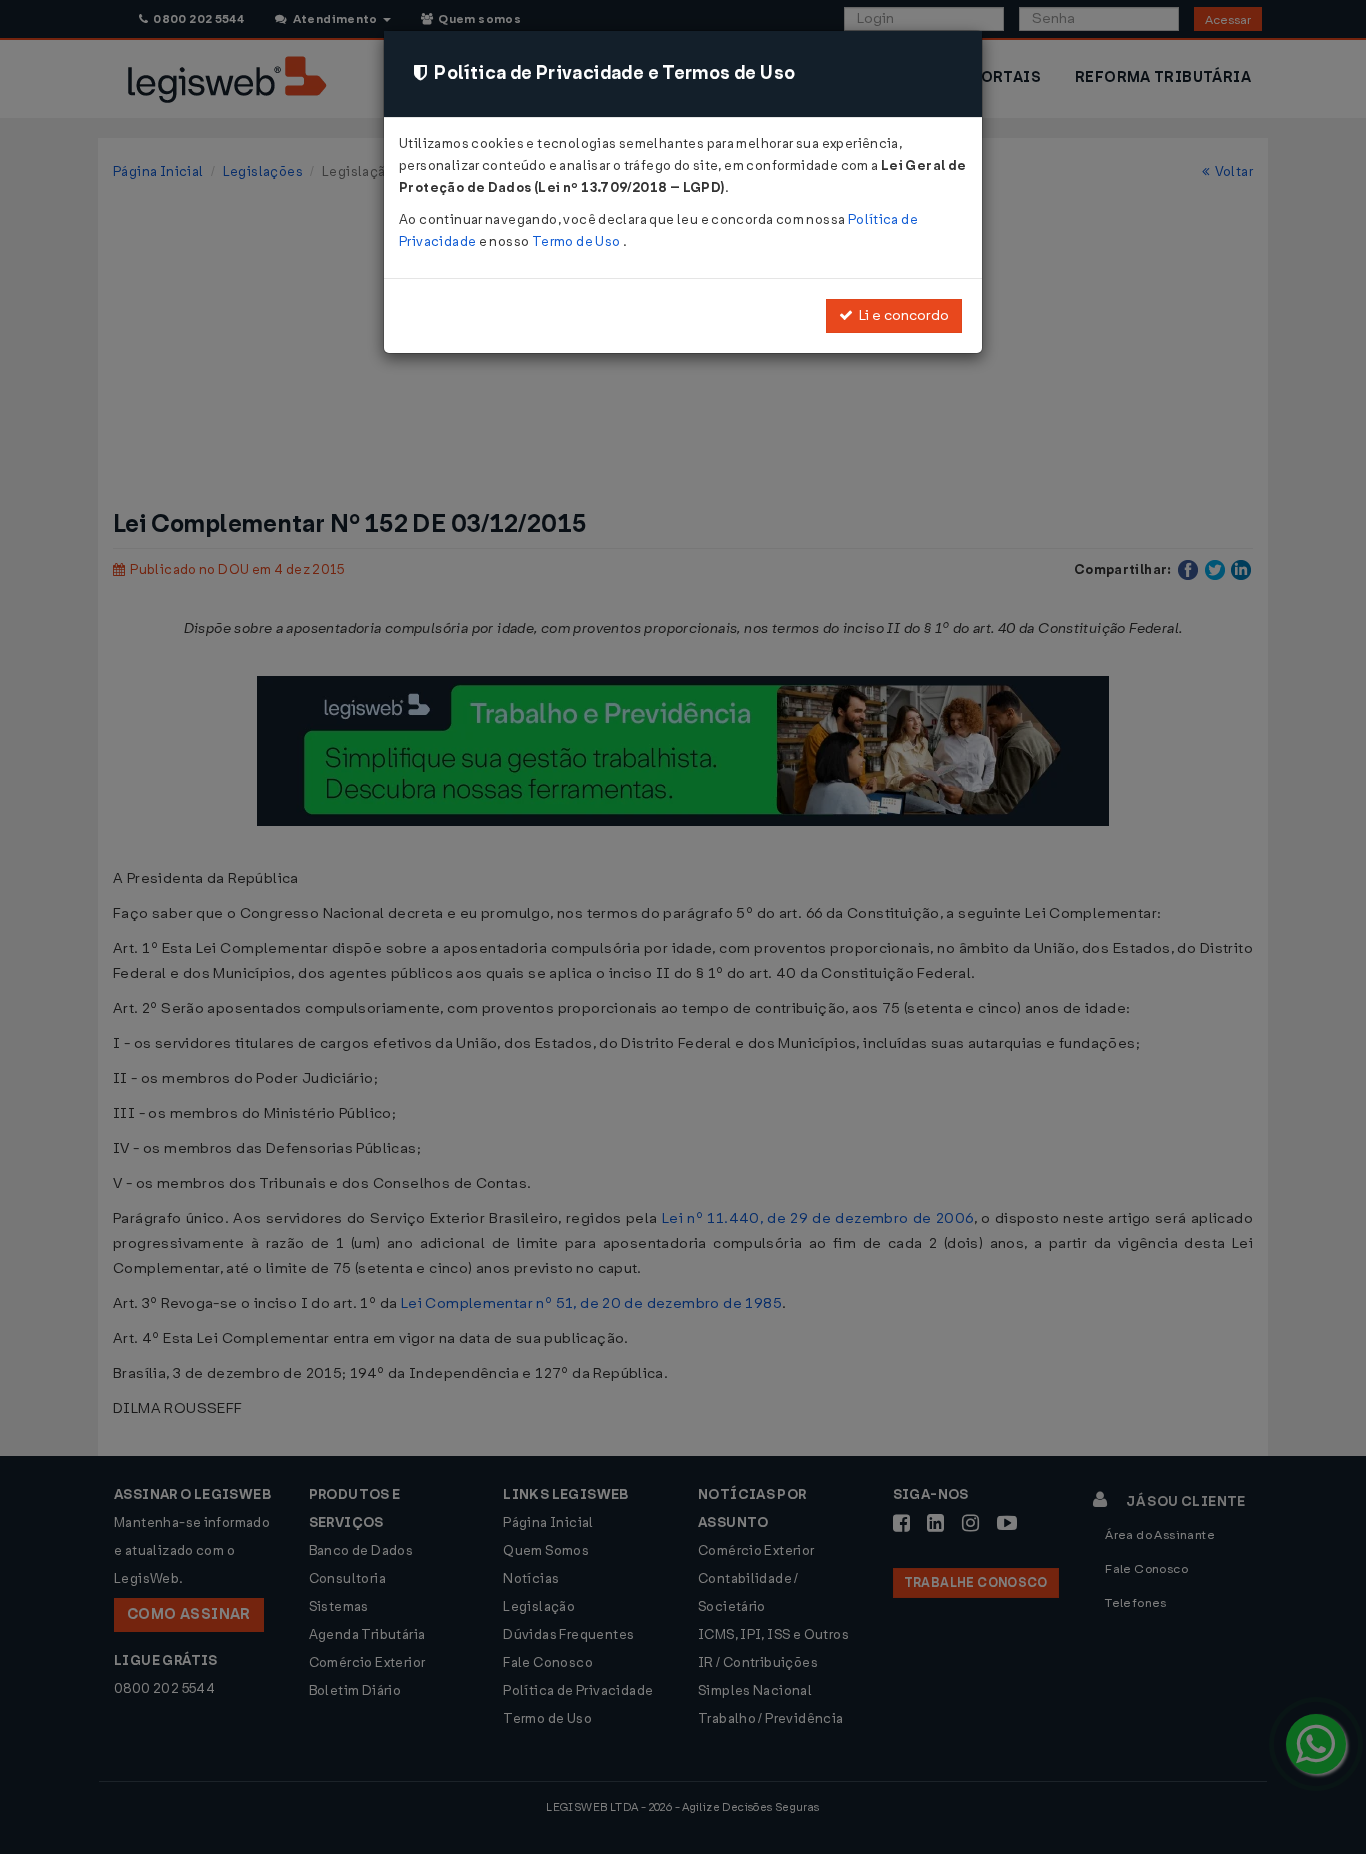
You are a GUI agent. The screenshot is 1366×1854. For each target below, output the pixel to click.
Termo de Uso (577, 241)
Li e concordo (901, 315)
